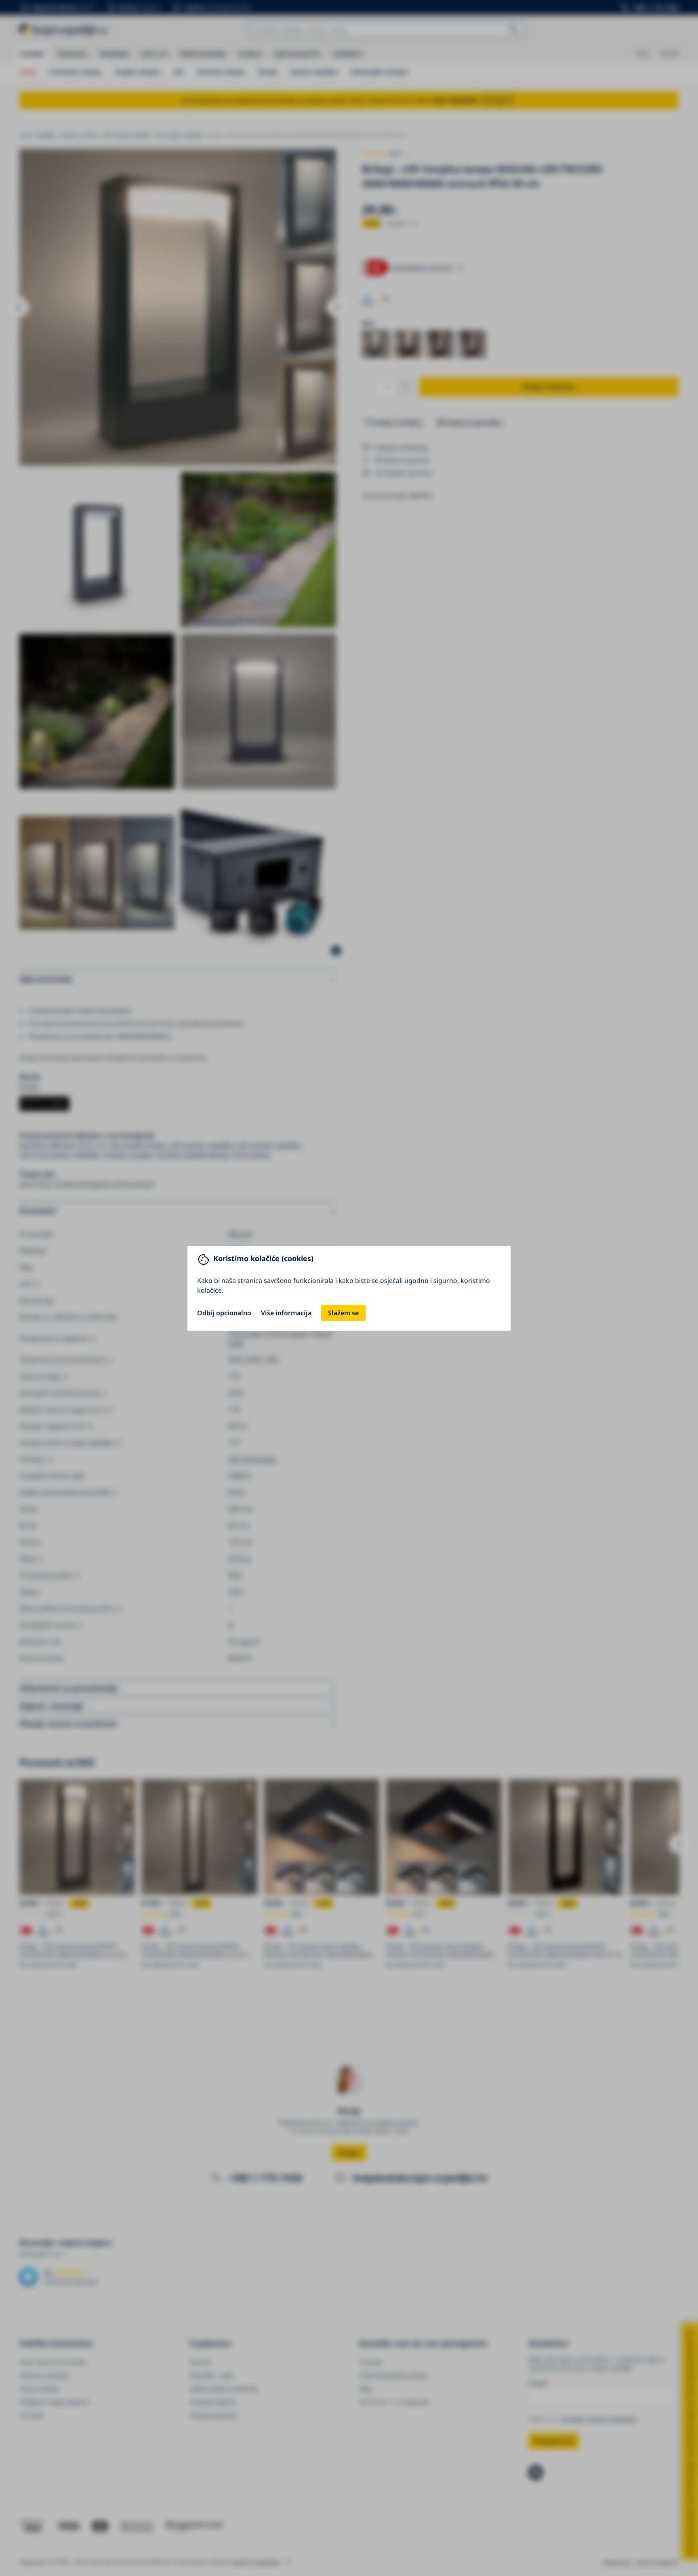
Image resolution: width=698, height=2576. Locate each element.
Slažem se (343, 1313)
